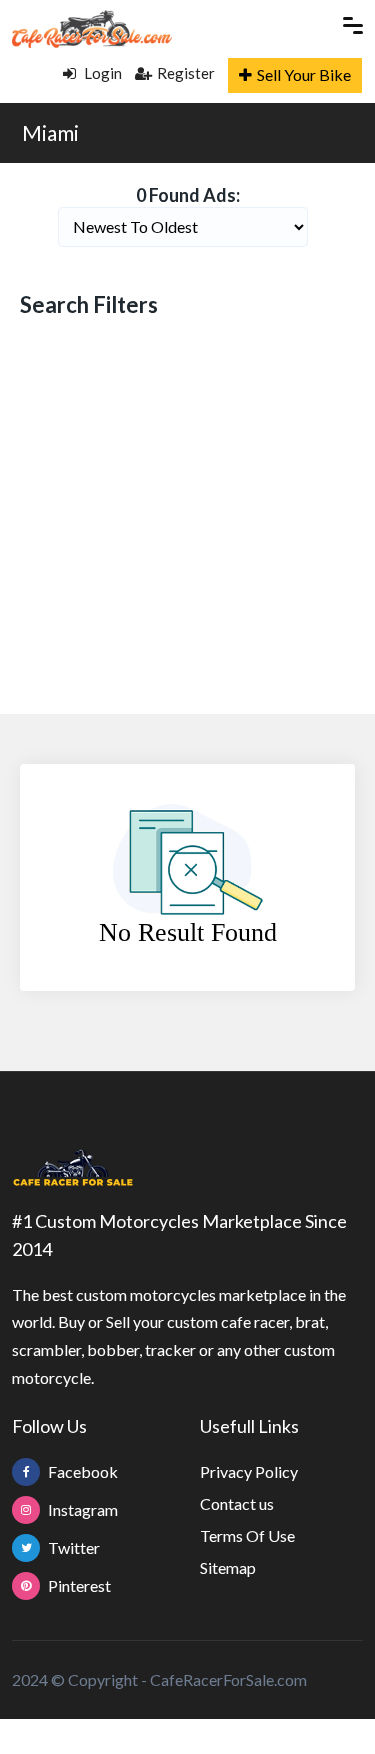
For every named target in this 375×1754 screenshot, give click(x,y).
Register (186, 73)
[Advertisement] (187, 518)
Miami (50, 132)
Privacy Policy (249, 1471)
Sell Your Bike (304, 74)
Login (101, 73)
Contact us (237, 1503)
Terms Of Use (247, 1535)
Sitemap (228, 1567)
